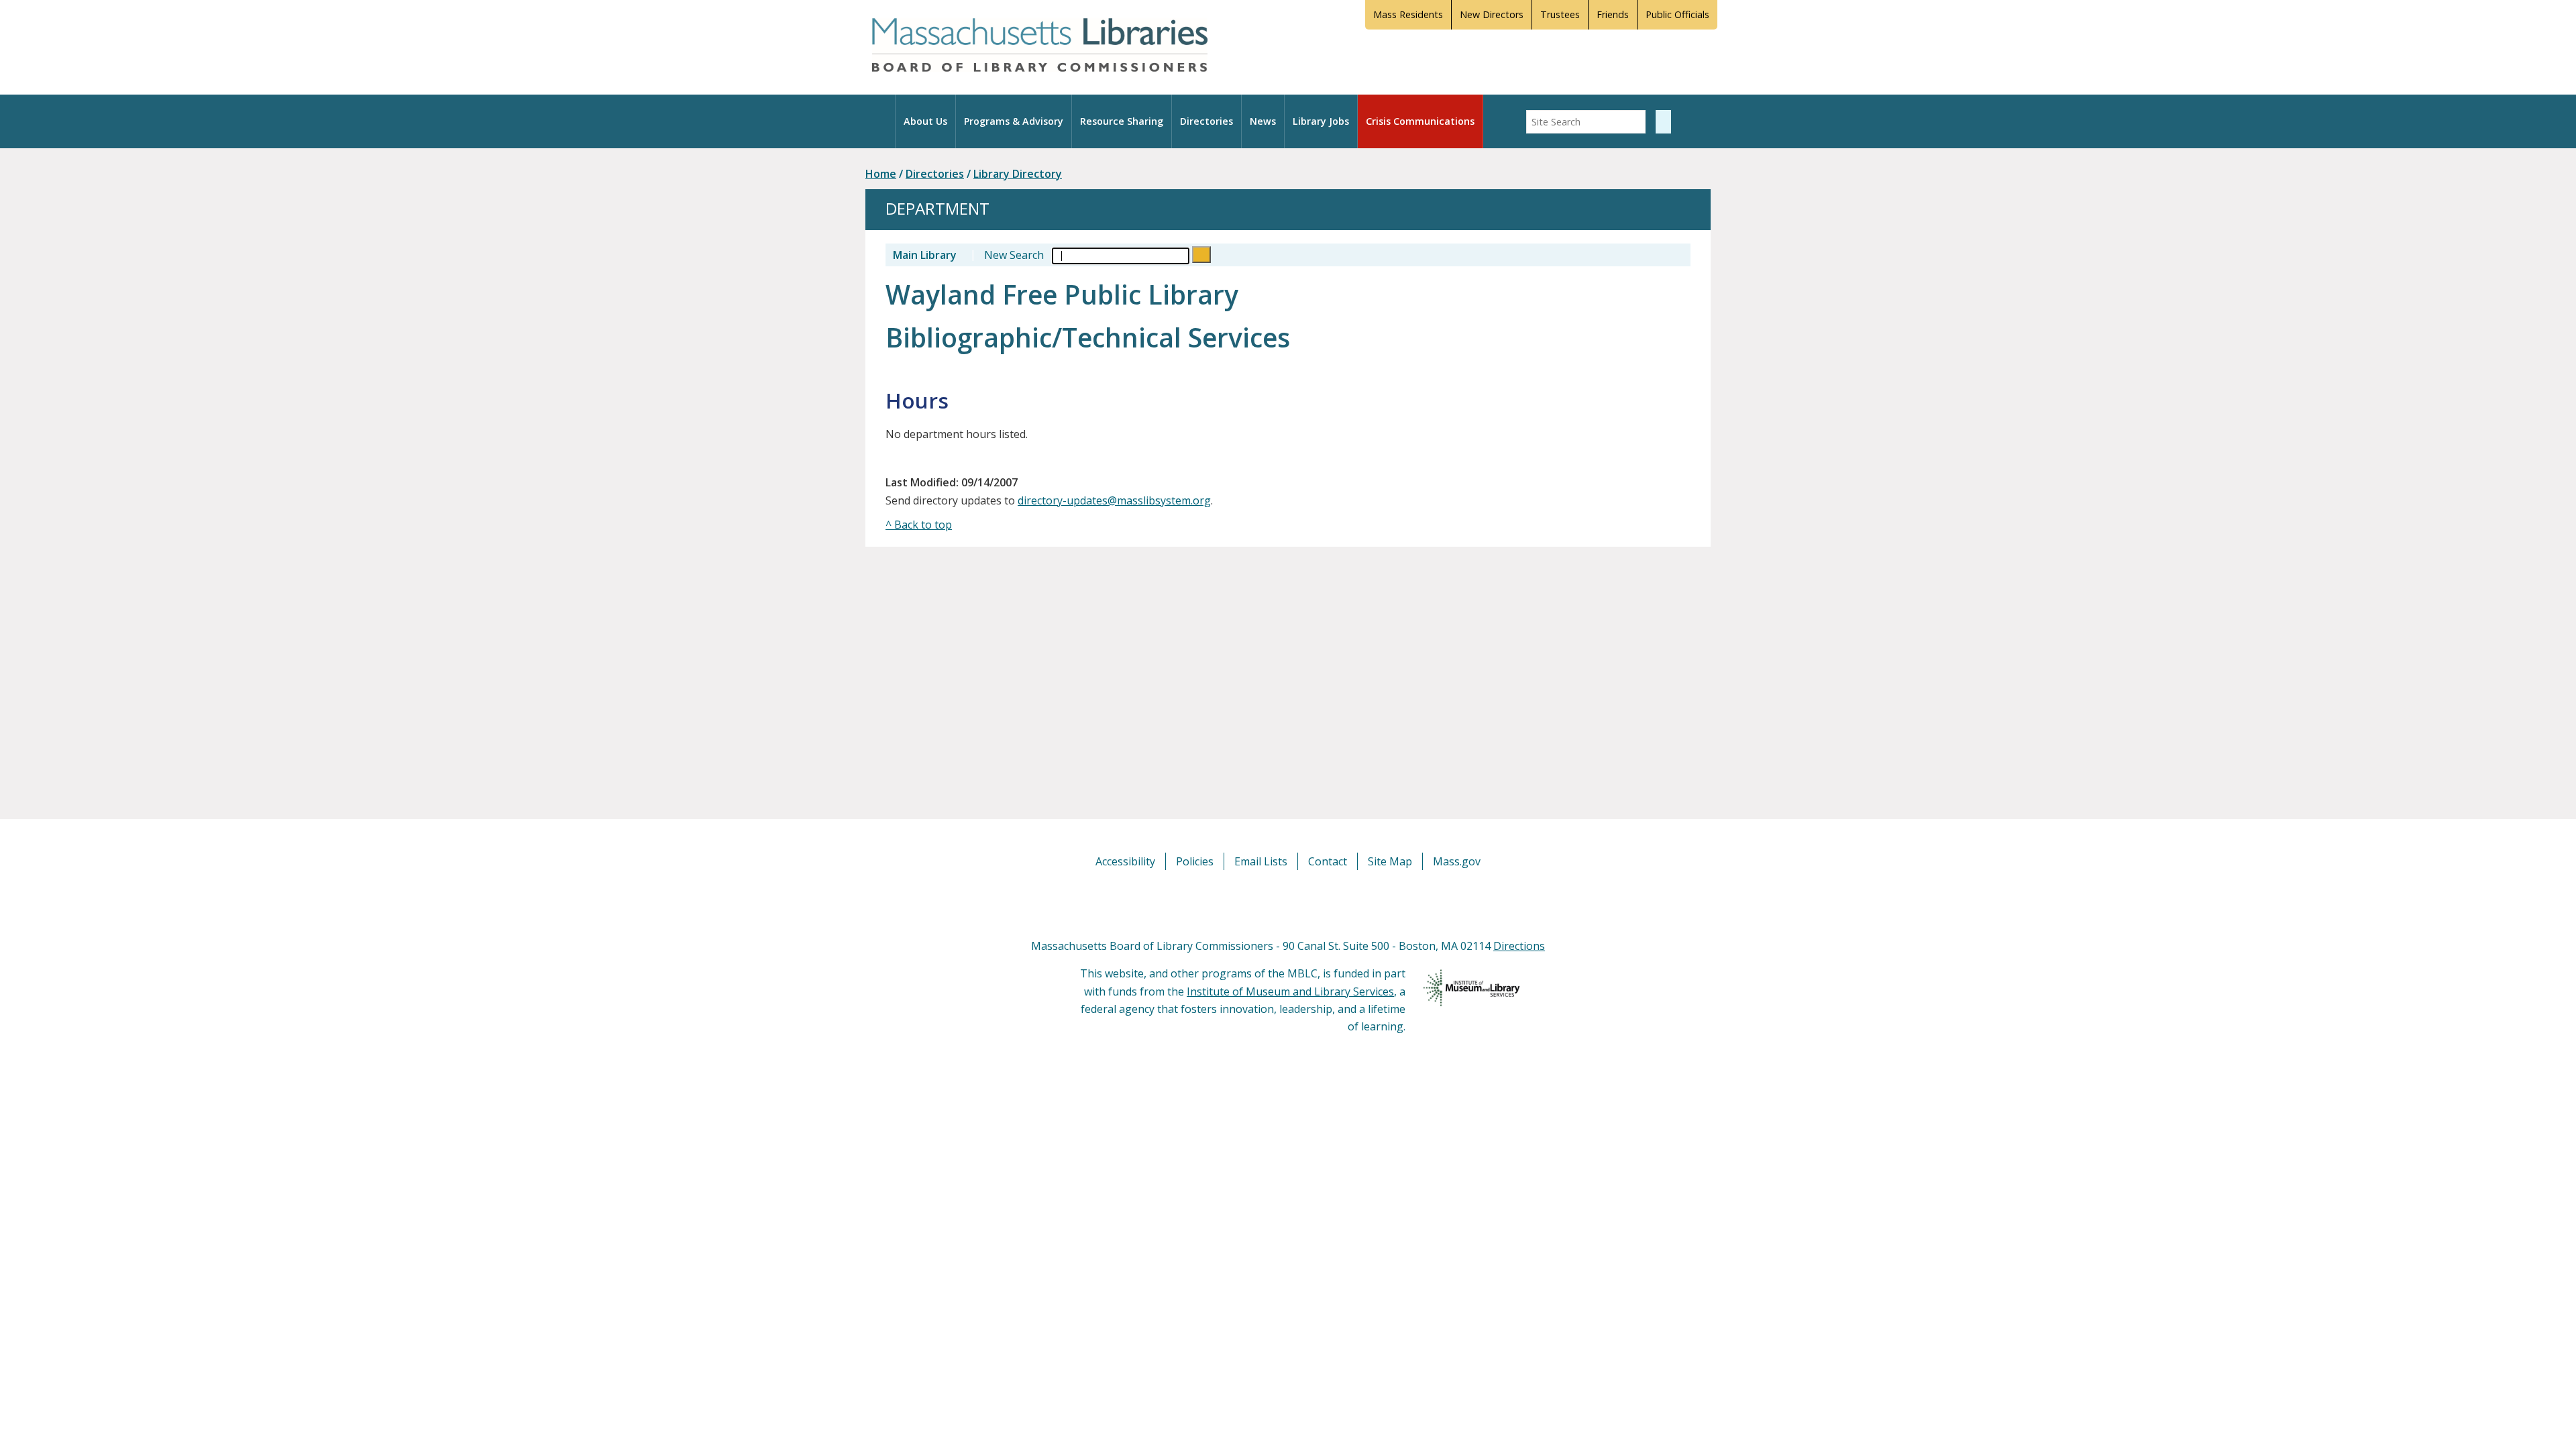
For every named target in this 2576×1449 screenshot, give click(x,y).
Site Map (1390, 861)
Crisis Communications (1420, 121)
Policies (1195, 861)
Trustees (1560, 14)
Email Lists (1261, 861)
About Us (925, 121)
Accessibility (1125, 861)
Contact (1328, 861)
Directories (1206, 121)
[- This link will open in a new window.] (1303, 903)
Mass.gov (1457, 861)
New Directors (1492, 14)
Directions (1519, 946)
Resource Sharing (1122, 121)
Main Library (925, 255)
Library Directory (1018, 174)
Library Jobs (1321, 121)
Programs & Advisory (1014, 121)
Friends (1613, 14)
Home (881, 174)
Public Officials (1677, 14)
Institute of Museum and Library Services (1290, 991)
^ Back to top (919, 525)
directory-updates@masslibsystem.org (1114, 500)
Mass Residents (1408, 14)
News (1263, 121)
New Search (1014, 255)
